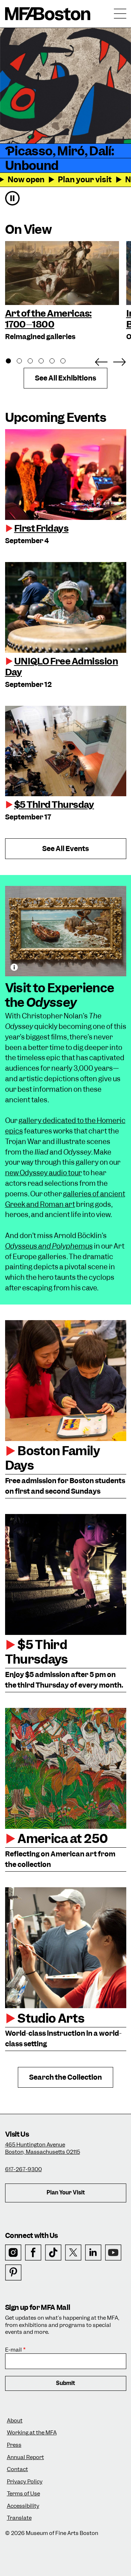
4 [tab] (45, 362)
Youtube (113, 2253)
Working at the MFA (32, 2433)
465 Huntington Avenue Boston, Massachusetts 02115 (43, 2148)
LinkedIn (93, 2253)
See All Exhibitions (65, 378)
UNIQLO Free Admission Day (62, 667)
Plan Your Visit (66, 2193)
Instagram (13, 2253)
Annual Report (25, 2457)
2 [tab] (23, 362)
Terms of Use (23, 2494)
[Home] (48, 14)
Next (119, 361)
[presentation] (66, 475)
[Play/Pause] (12, 198)
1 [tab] (12, 362)
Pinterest (13, 2273)
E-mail (13, 2350)
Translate (19, 2518)
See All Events (65, 849)
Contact (17, 2469)
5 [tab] (56, 362)
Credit (14, 967)
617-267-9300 (23, 2169)
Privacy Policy (25, 2482)
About (15, 2421)
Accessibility (23, 2506)
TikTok (53, 2253)
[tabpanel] (62, 292)
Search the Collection (65, 2077)
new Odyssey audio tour (43, 1173)
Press (14, 2445)
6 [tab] (67, 362)
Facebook (33, 2253)
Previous (101, 361)
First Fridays (41, 528)
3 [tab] (34, 362)
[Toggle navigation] (120, 14)
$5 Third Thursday (54, 805)
